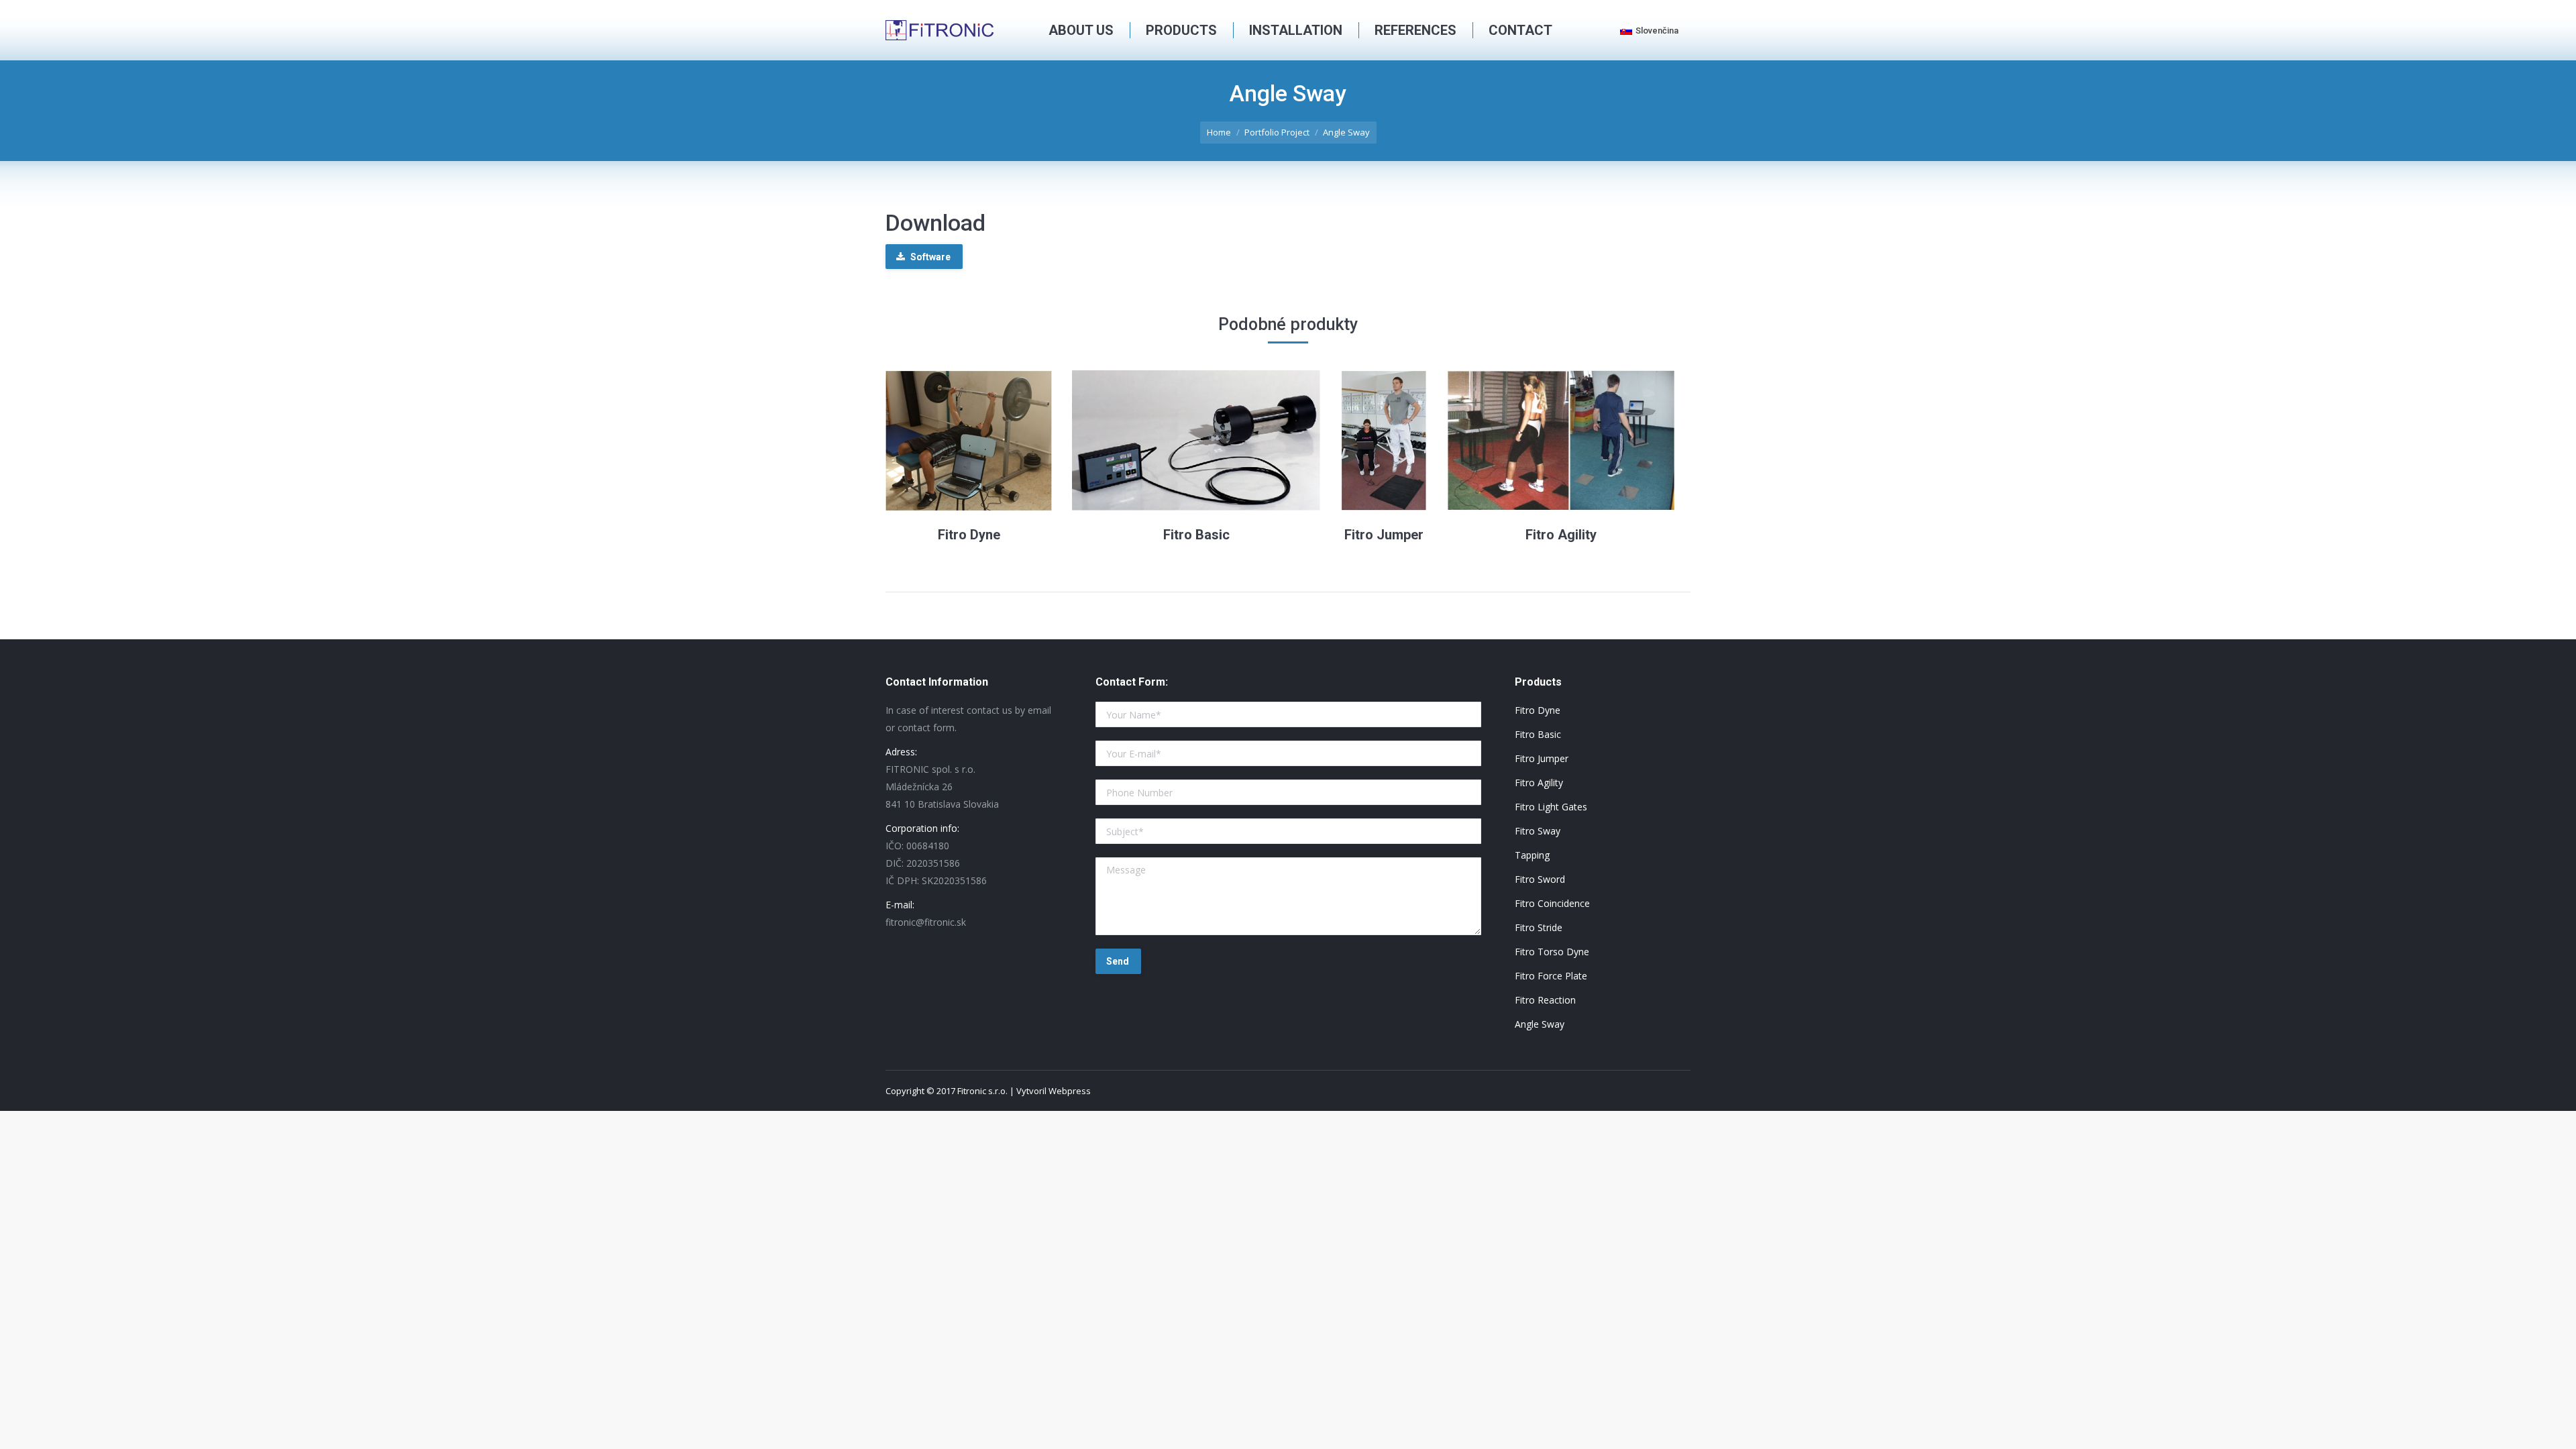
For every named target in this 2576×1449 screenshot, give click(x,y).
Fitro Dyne (969, 535)
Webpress (1070, 1091)
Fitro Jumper (1384, 535)
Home (1219, 132)
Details (987, 441)
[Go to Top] (2555, 1428)
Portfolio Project (1277, 132)
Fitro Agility (1561, 535)
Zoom (951, 441)
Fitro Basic (1196, 535)
